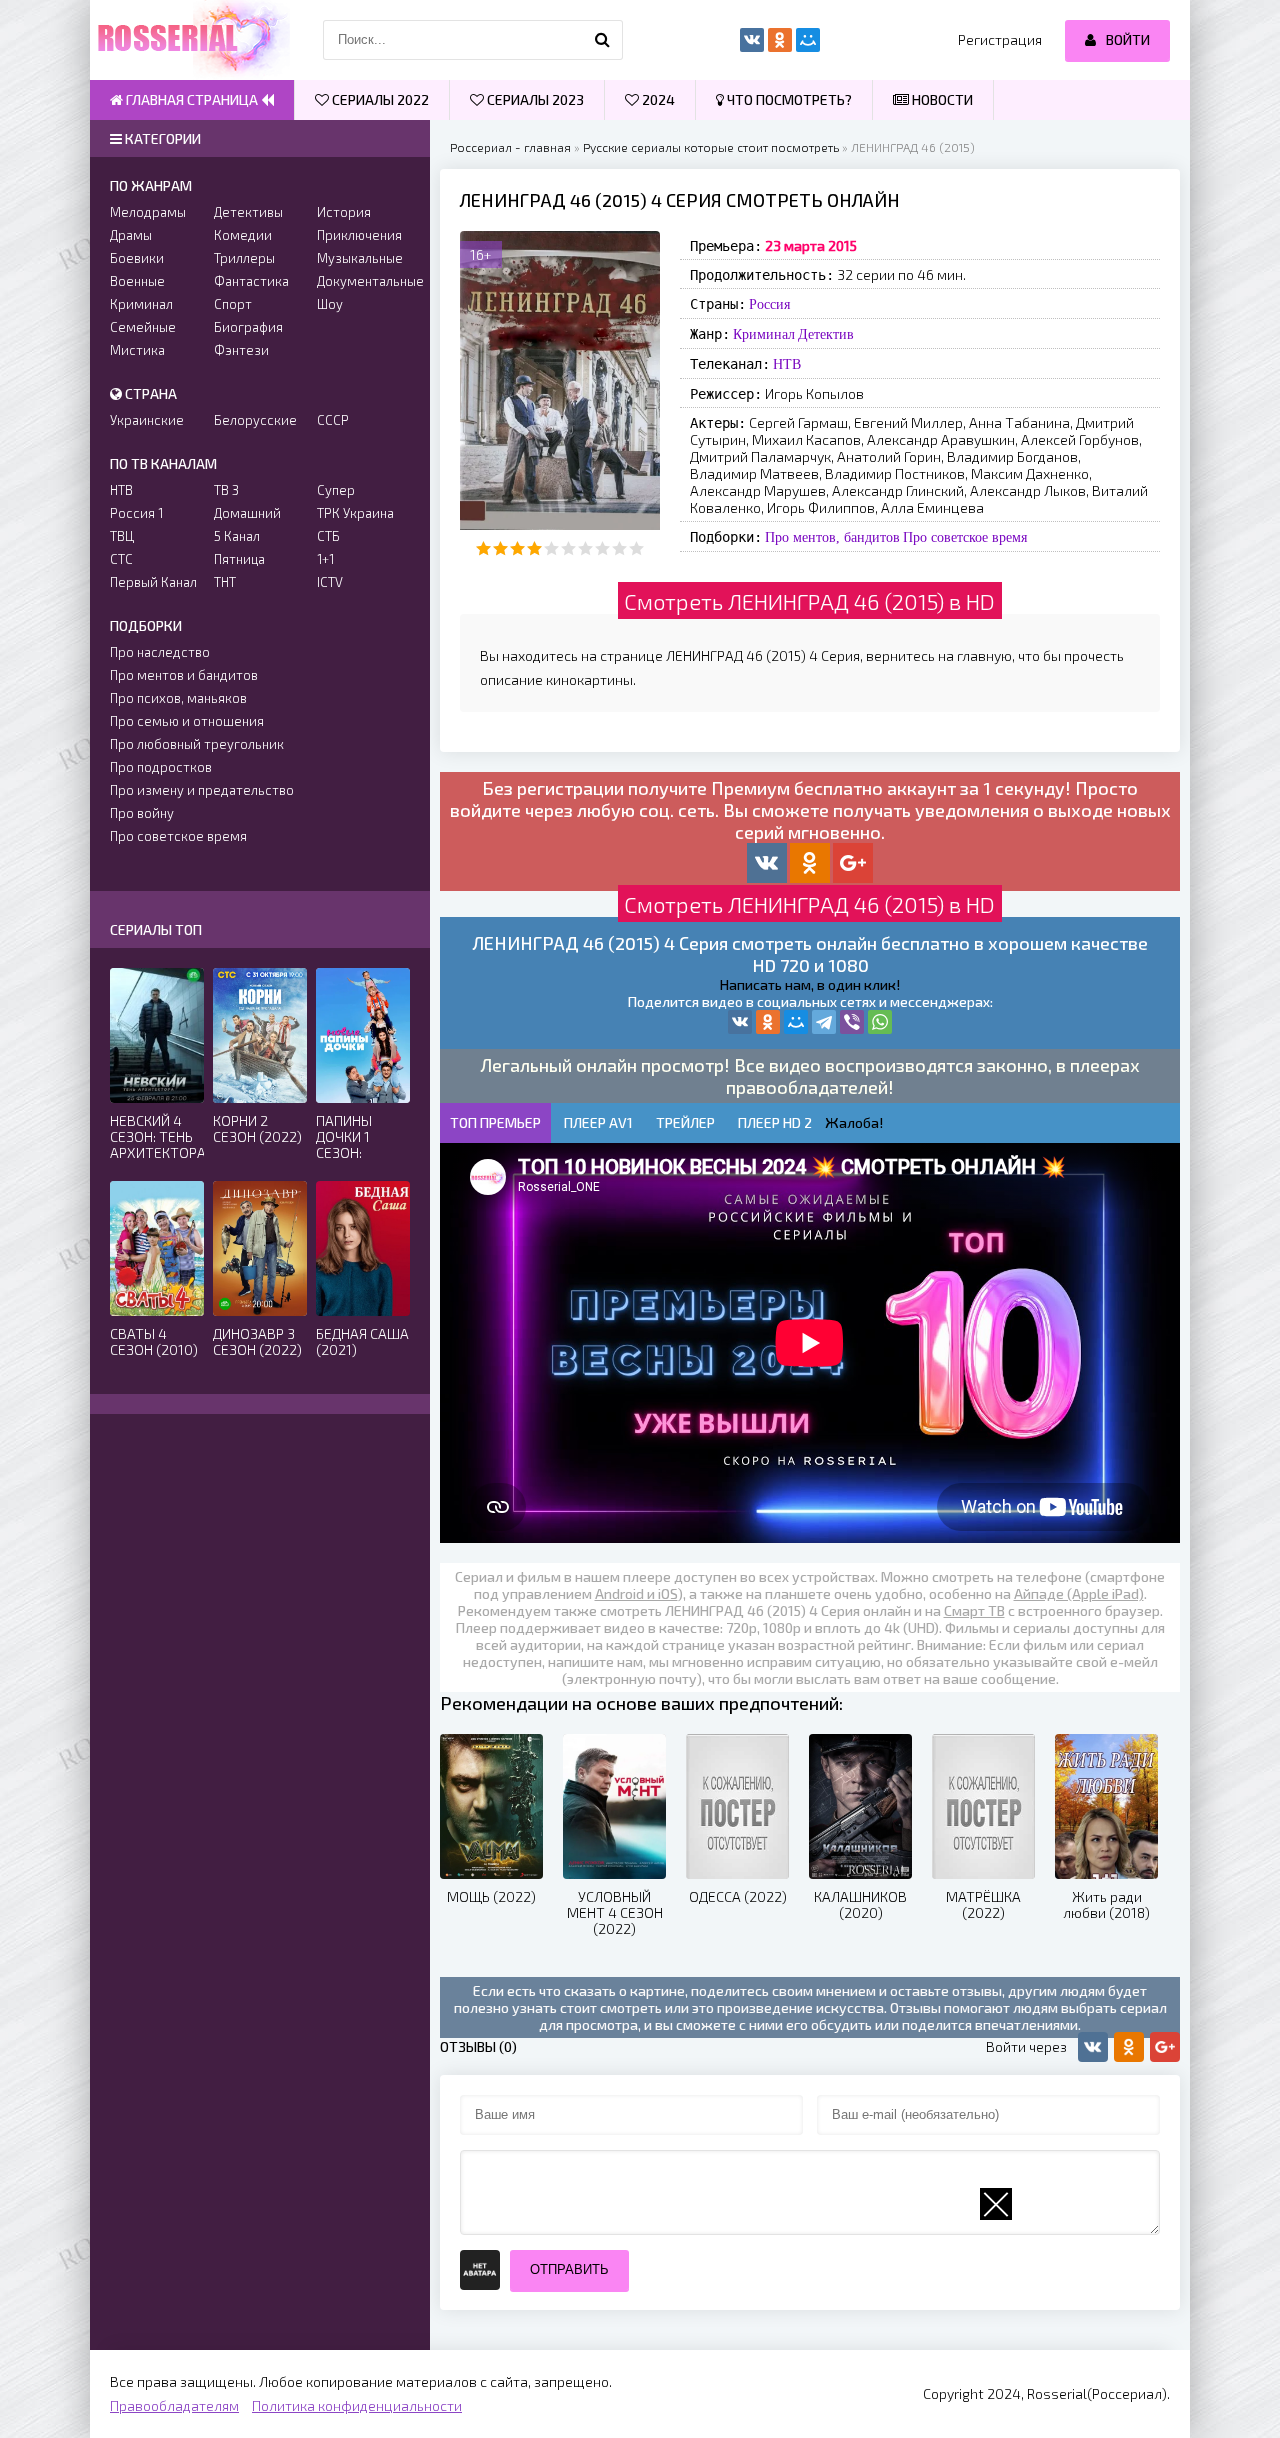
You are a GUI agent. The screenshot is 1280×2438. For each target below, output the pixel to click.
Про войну (142, 813)
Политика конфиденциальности (357, 2405)
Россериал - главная (510, 147)
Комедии (243, 235)
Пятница (239, 559)
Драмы (131, 235)
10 (636, 548)
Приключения (359, 235)
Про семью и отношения (187, 721)
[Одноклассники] (768, 1022)
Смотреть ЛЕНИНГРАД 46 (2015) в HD (809, 601)
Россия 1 (136, 513)
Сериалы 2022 (379, 99)
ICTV (330, 582)
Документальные (363, 281)
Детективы (248, 212)
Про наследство (160, 652)
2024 (657, 99)
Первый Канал (153, 582)
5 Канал (237, 536)
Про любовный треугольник (197, 744)
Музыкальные (360, 258)
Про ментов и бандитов (184, 675)
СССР (333, 420)
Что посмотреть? (788, 99)
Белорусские (255, 420)
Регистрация (1000, 39)
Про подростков (161, 767)
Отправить (569, 2269)
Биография (248, 327)
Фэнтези (241, 350)
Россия (769, 304)
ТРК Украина (355, 513)
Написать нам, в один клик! (810, 984)
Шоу (330, 304)
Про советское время (965, 537)
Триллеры (244, 258)
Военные (137, 281)
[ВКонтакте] (740, 1022)
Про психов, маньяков (178, 698)
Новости (941, 99)
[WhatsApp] (880, 1022)
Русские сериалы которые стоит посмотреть (711, 147)
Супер (336, 490)
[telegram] (824, 1022)
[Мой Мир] (796, 1022)
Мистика (137, 350)
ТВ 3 (226, 490)
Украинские (147, 420)
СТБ (328, 536)
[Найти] (603, 40)
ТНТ (225, 582)
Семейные (143, 327)
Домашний (247, 513)
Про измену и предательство (202, 790)
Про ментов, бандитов (832, 537)
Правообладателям (174, 2405)
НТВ (787, 364)
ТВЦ (122, 536)
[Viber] (852, 1022)
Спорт (233, 304)
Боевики (137, 258)
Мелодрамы (148, 212)
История (344, 212)
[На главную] (190, 40)
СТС (121, 559)
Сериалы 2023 (534, 99)
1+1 (325, 559)
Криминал (764, 334)
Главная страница (192, 99)
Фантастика (251, 281)
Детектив (826, 334)
